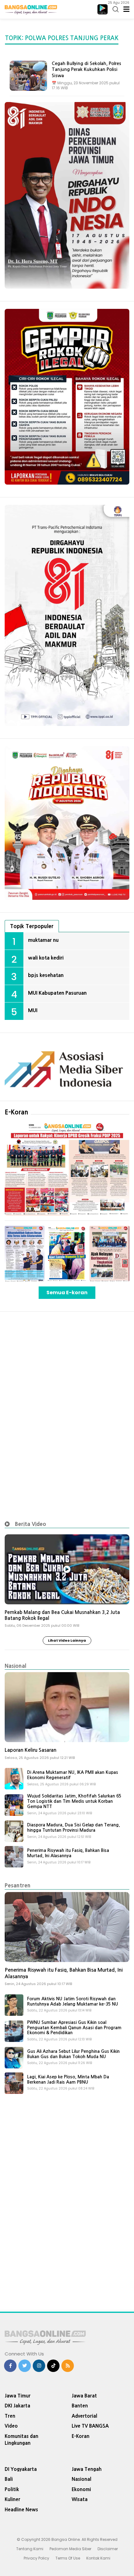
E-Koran (17, 1112)
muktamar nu (43, 940)
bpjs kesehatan (46, 975)
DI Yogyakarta (21, 2469)
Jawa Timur (18, 2396)
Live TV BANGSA (90, 2426)
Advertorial (84, 2416)
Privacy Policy (36, 2558)
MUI (33, 1010)
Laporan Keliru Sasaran (31, 1750)
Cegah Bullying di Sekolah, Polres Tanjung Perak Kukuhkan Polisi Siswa (86, 70)
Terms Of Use (68, 2558)
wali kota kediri (46, 958)
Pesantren (18, 1885)
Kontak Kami (98, 2558)
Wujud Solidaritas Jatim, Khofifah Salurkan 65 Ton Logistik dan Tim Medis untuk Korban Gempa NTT (74, 1801)
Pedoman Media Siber (70, 2549)
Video (11, 2426)
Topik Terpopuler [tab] (32, 926)
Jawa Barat (84, 2396)
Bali (9, 2479)
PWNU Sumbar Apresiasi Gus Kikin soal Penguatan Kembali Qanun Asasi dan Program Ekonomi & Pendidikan (74, 2028)
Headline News (21, 2510)
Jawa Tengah (87, 2469)
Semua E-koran (67, 1293)
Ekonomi (81, 2489)
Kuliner (12, 2499)
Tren (10, 2416)
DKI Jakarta (17, 2406)
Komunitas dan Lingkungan (22, 2440)
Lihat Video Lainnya (67, 1640)
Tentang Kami (30, 2549)
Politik (12, 2489)
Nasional (15, 1666)
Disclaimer (108, 2549)
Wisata (80, 2499)
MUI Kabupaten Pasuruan (57, 993)
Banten (80, 2406)
